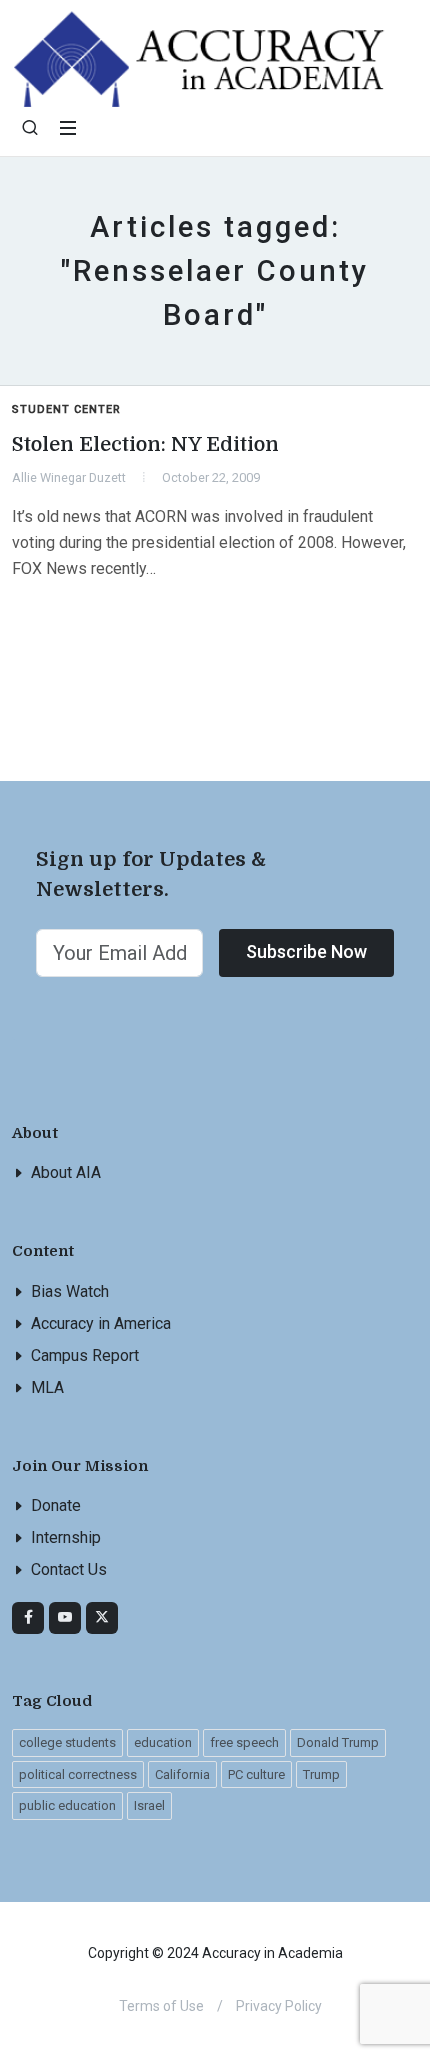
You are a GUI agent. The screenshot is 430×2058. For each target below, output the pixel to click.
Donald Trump (338, 1742)
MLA (47, 1387)
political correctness (78, 1774)
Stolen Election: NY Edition (145, 444)
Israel (149, 1805)
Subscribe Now (306, 951)
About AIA (66, 1172)
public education (67, 1805)
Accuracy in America (101, 1323)
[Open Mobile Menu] (68, 128)
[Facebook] (28, 1618)
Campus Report (85, 1355)
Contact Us (69, 1569)
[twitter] (102, 1618)
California (182, 1774)
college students (67, 1742)
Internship (66, 1537)
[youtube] (65, 1618)
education (163, 1742)
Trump (321, 1774)
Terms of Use (161, 2006)
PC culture (256, 1774)
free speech (244, 1742)
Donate (56, 1505)
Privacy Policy (279, 2006)
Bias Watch (70, 1291)
